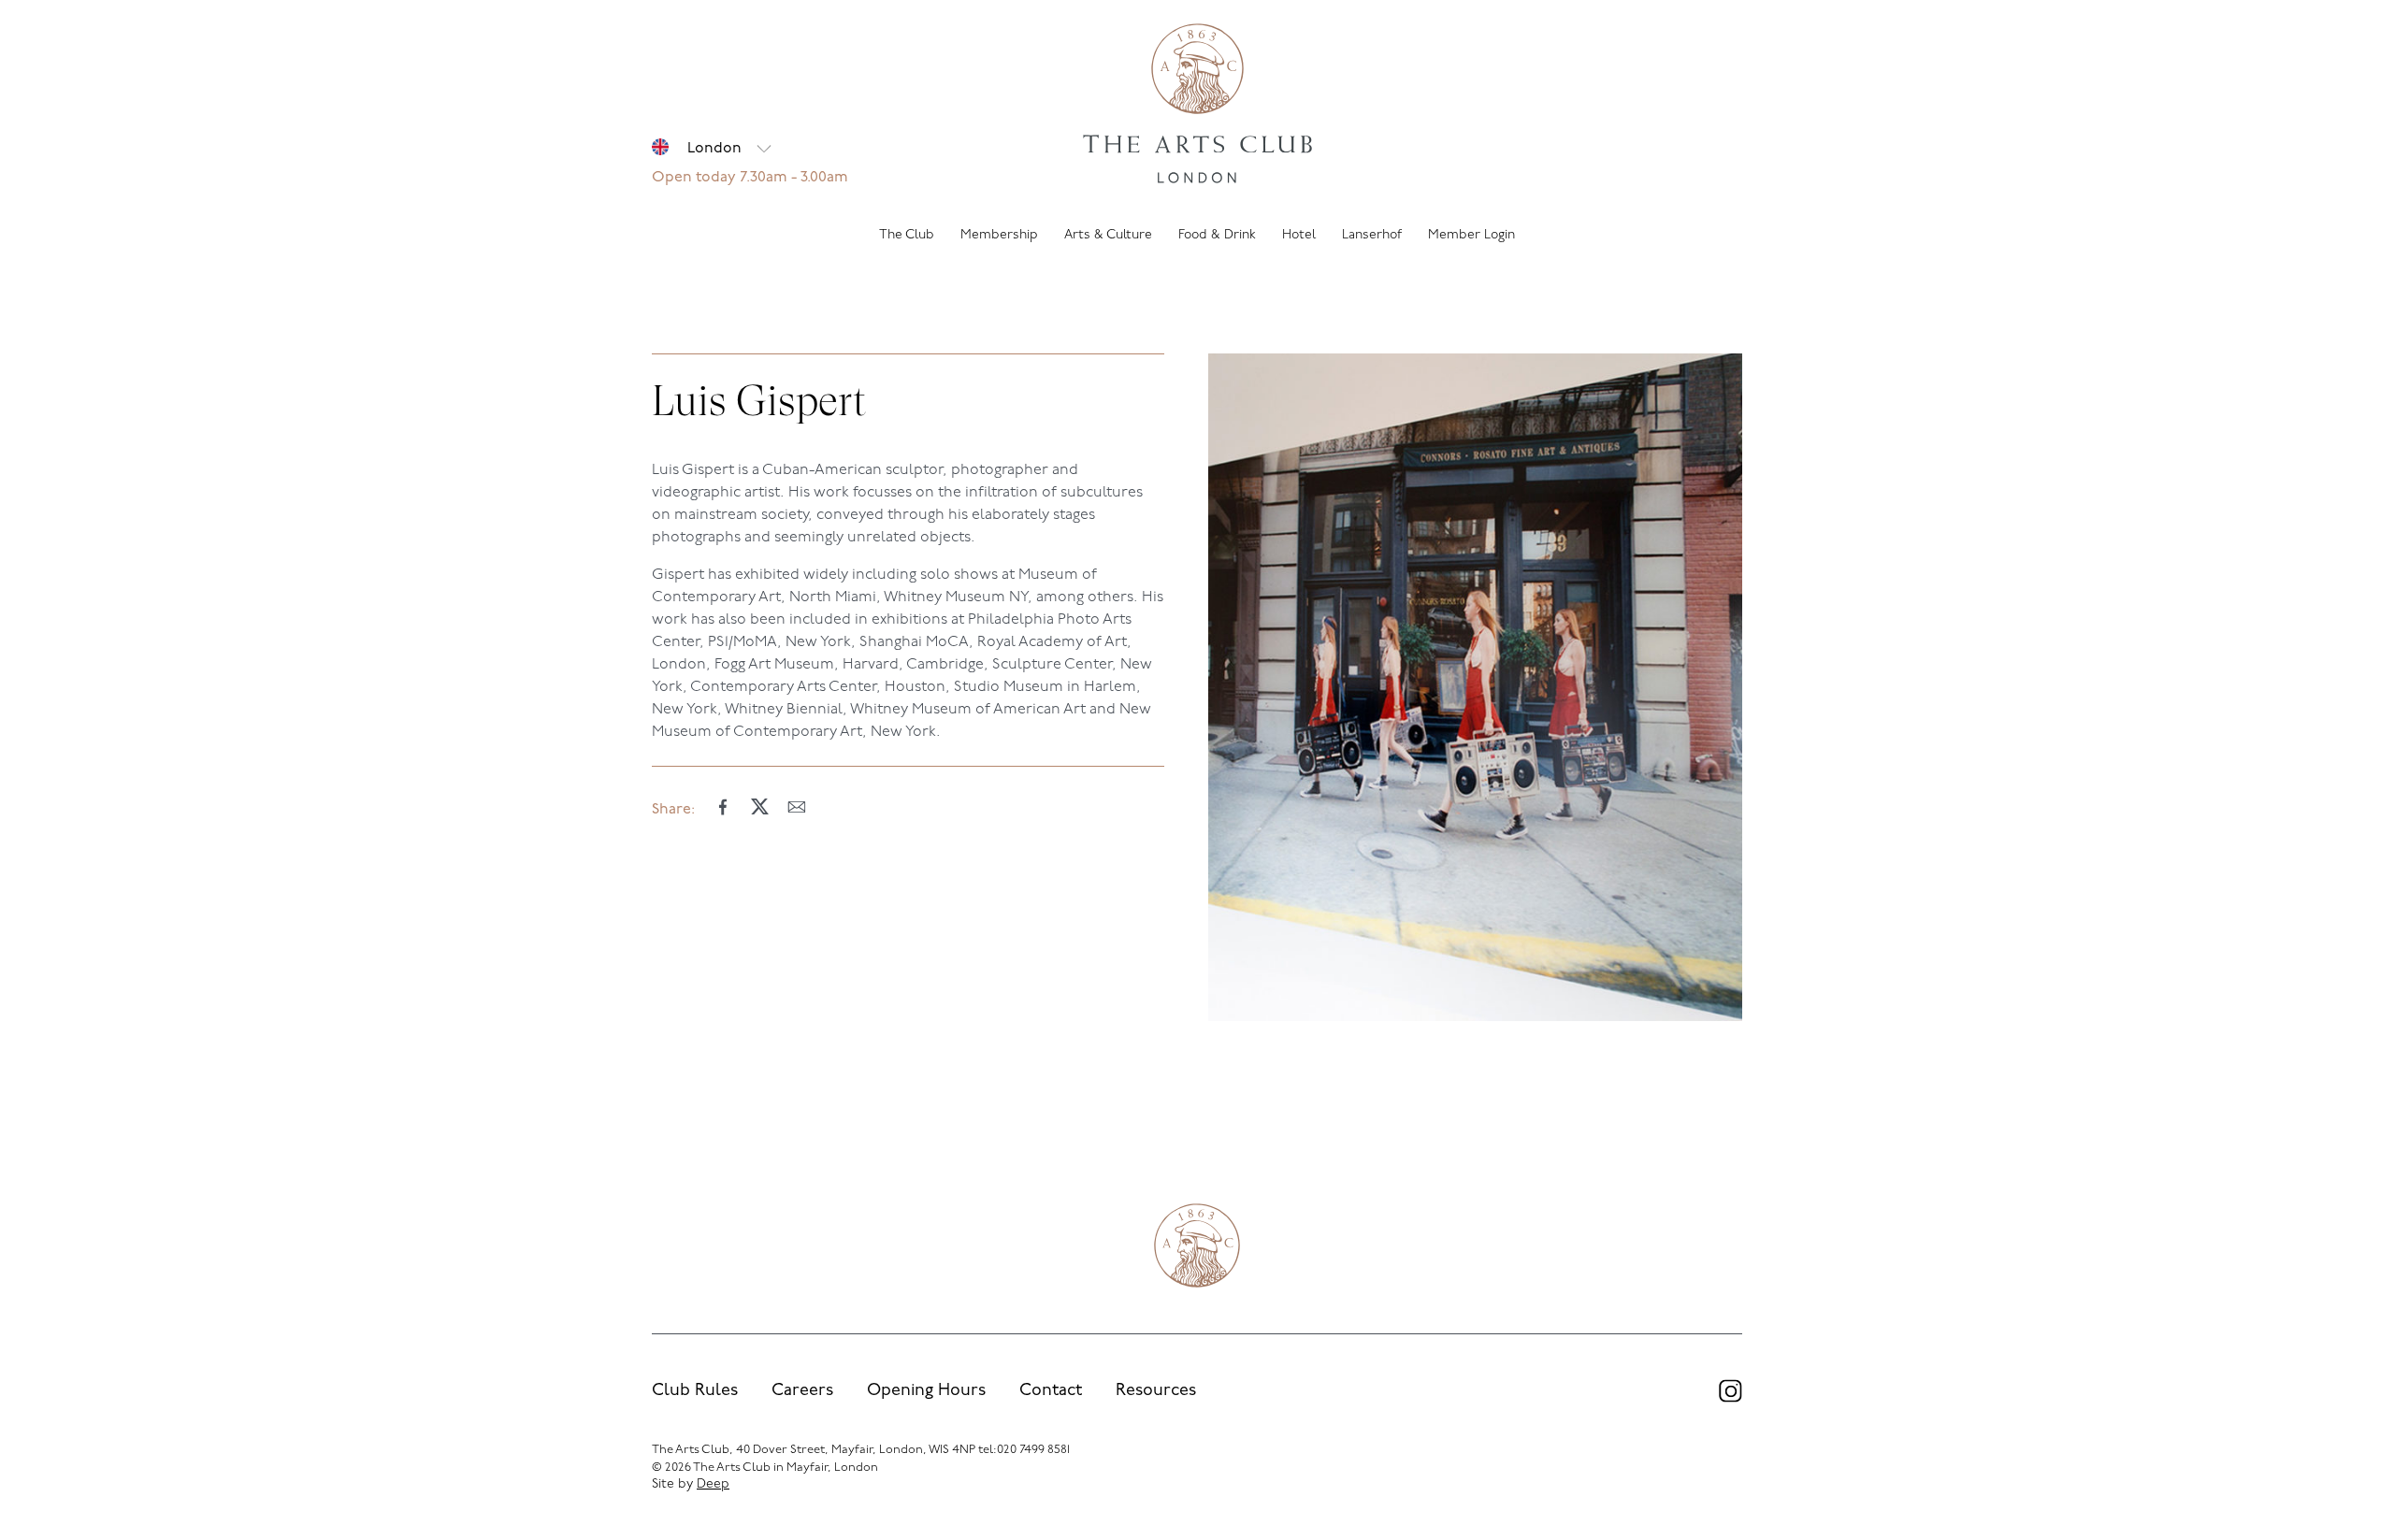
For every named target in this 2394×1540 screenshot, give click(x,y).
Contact (1051, 1391)
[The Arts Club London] (1197, 106)
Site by (691, 1484)
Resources (1156, 1391)
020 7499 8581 (1033, 1450)
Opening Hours (926, 1391)
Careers (802, 1391)
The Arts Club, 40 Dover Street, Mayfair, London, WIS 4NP (814, 1450)
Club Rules (695, 1391)
